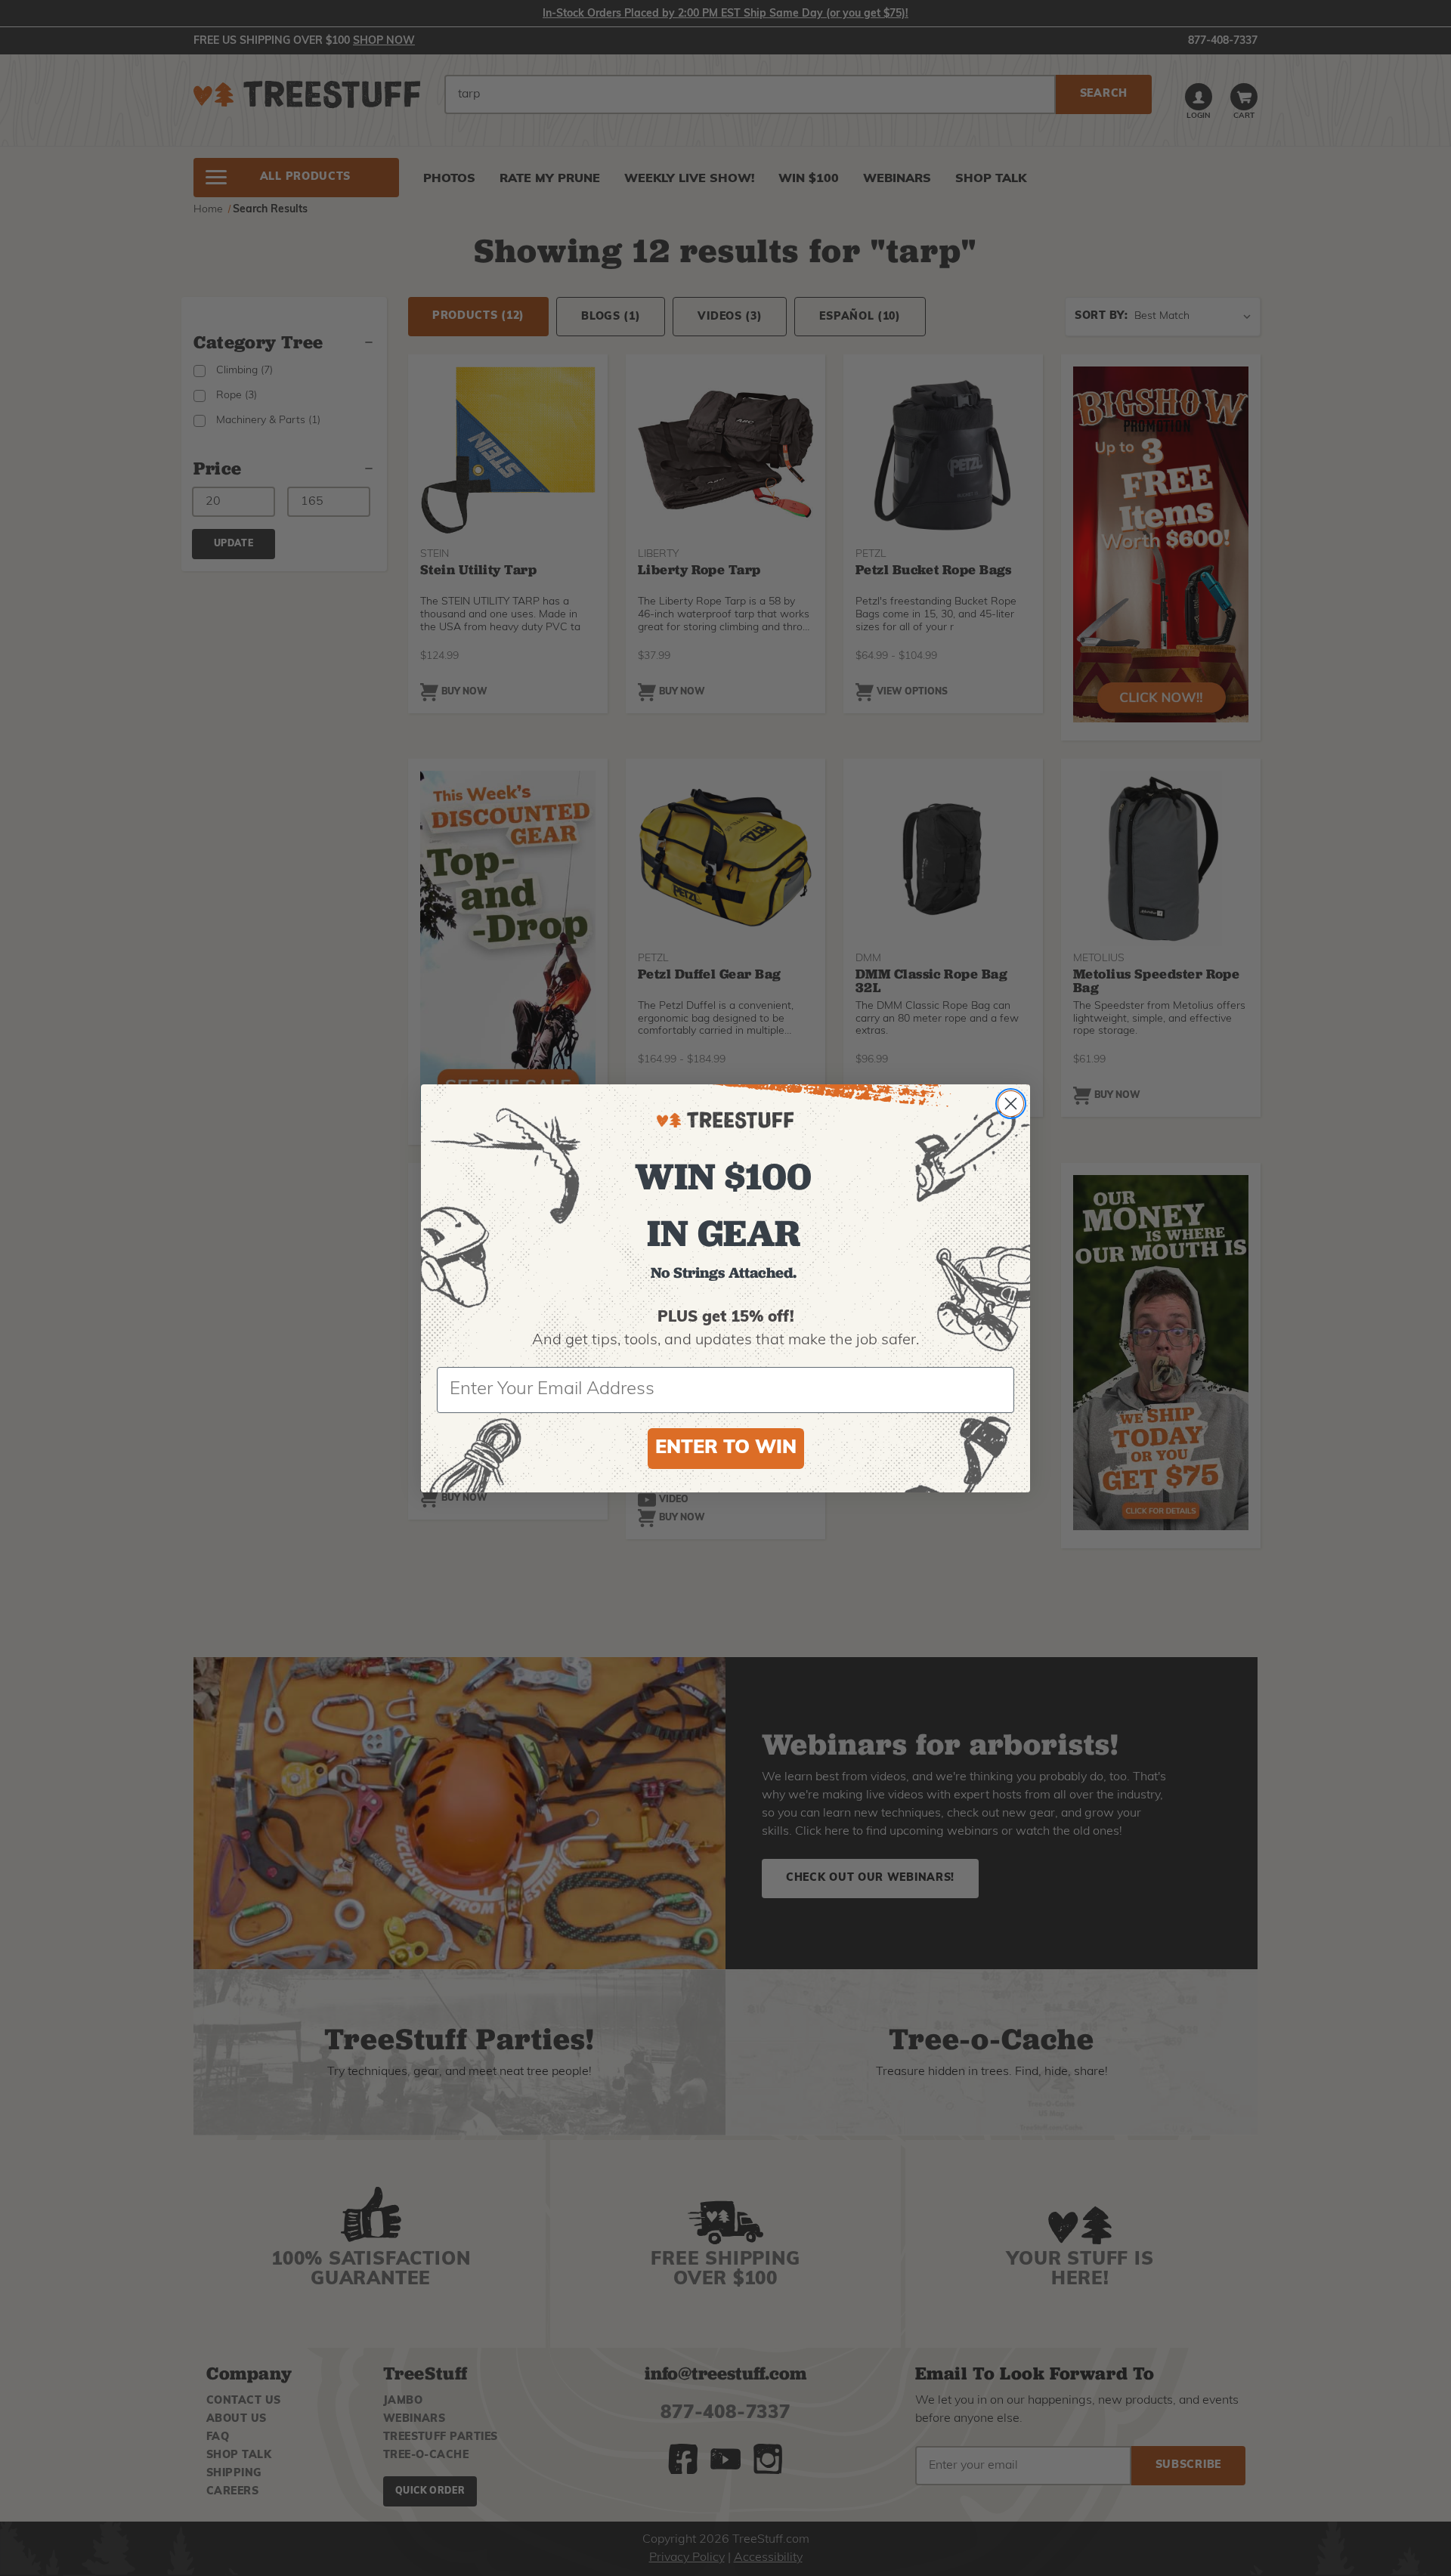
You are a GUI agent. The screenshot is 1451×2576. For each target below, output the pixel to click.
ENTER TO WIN (726, 1448)
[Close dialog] (1011, 1104)
